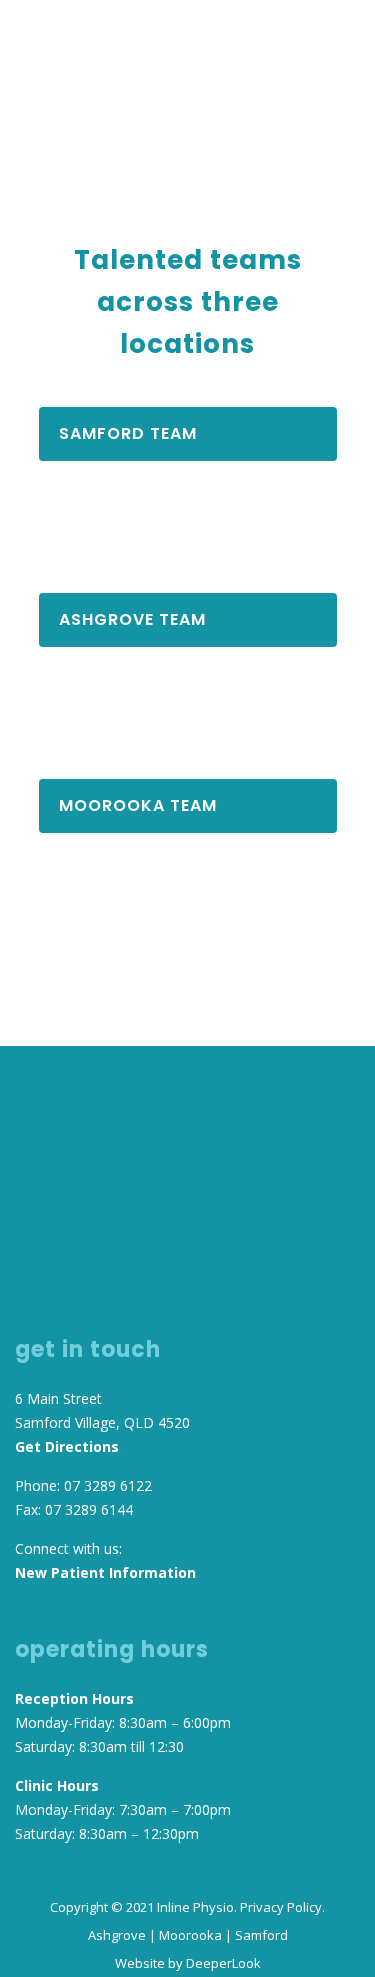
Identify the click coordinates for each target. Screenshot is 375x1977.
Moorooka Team (138, 805)
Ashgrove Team (132, 619)
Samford (261, 1935)
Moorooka (190, 1935)
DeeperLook (223, 1963)
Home (58, 121)
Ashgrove (117, 1935)
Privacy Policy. (282, 1907)
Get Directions (67, 1446)
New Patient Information (105, 1572)
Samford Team (128, 433)
